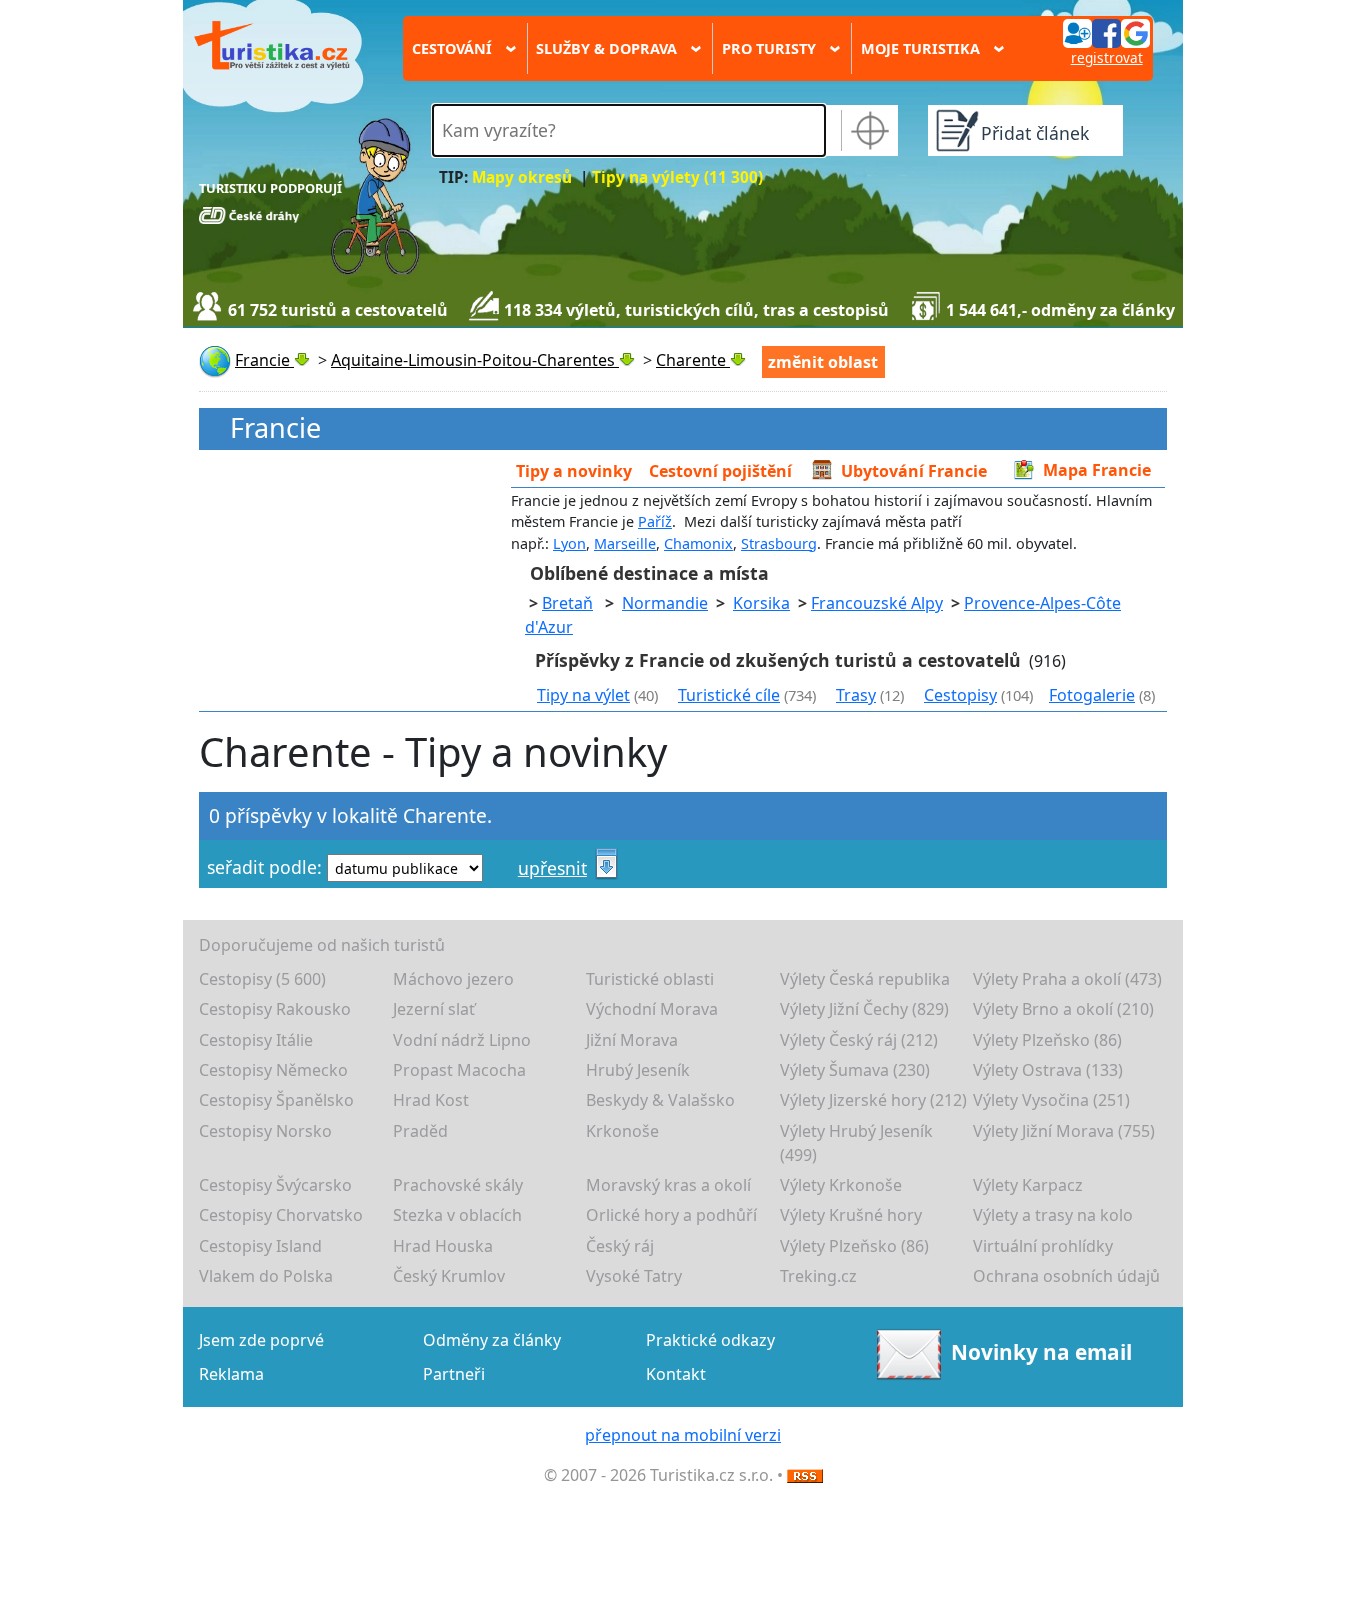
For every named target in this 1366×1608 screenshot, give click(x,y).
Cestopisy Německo (273, 1070)
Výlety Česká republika (865, 979)
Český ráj (620, 1246)
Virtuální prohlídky (1043, 1246)
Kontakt (676, 1374)
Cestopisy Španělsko (276, 1100)
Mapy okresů (522, 177)
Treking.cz (818, 1276)
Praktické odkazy (710, 1340)
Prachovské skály (458, 1185)
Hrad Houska (443, 1246)
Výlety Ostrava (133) (1048, 1070)
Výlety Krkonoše (841, 1185)
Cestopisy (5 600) (262, 979)
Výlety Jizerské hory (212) (873, 1100)
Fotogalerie (1092, 695)
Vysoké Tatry (634, 1276)
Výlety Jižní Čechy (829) (864, 1009)
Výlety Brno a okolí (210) (1063, 1009)
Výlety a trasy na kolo (1053, 1215)
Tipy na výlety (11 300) (677, 177)
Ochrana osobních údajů (1066, 1276)
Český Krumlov (449, 1276)
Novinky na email (1041, 1352)
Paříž (655, 521)
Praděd (420, 1131)
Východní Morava (652, 1009)
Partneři (454, 1374)
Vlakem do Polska (266, 1276)
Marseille (625, 543)
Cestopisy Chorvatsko (281, 1215)
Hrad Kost (431, 1100)
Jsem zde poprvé (261, 1340)
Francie (275, 428)
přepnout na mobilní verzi (683, 1435)
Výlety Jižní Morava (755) (1064, 1131)
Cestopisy (960, 695)
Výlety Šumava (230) (855, 1070)
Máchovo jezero (453, 979)
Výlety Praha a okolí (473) (1067, 979)
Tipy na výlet (583, 695)
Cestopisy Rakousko (275, 1009)
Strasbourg (779, 543)
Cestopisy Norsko (265, 1131)
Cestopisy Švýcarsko (275, 1185)
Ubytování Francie (914, 470)
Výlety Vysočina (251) (1051, 1100)
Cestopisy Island (260, 1246)
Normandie (665, 603)
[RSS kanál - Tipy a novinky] (805, 1475)
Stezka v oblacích (457, 1215)
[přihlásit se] (1106, 32)
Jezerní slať (434, 1009)
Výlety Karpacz (1028, 1185)
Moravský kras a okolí (668, 1185)
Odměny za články (492, 1340)
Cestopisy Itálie (256, 1040)
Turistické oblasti (650, 979)
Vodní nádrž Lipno (462, 1040)
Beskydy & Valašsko (660, 1100)
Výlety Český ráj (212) (859, 1040)
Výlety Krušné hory (851, 1215)
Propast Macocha (459, 1070)
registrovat (1107, 57)
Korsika (761, 603)
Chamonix (698, 543)
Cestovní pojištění (720, 470)
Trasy (856, 695)
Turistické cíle (729, 695)
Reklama (231, 1374)
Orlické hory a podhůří (671, 1215)
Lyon (569, 543)
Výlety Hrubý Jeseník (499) (856, 1143)
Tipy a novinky (574, 470)
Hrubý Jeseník (638, 1070)
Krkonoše (622, 1131)
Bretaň (567, 603)
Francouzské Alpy (877, 603)
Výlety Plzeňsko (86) (1047, 1040)
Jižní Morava (632, 1040)
